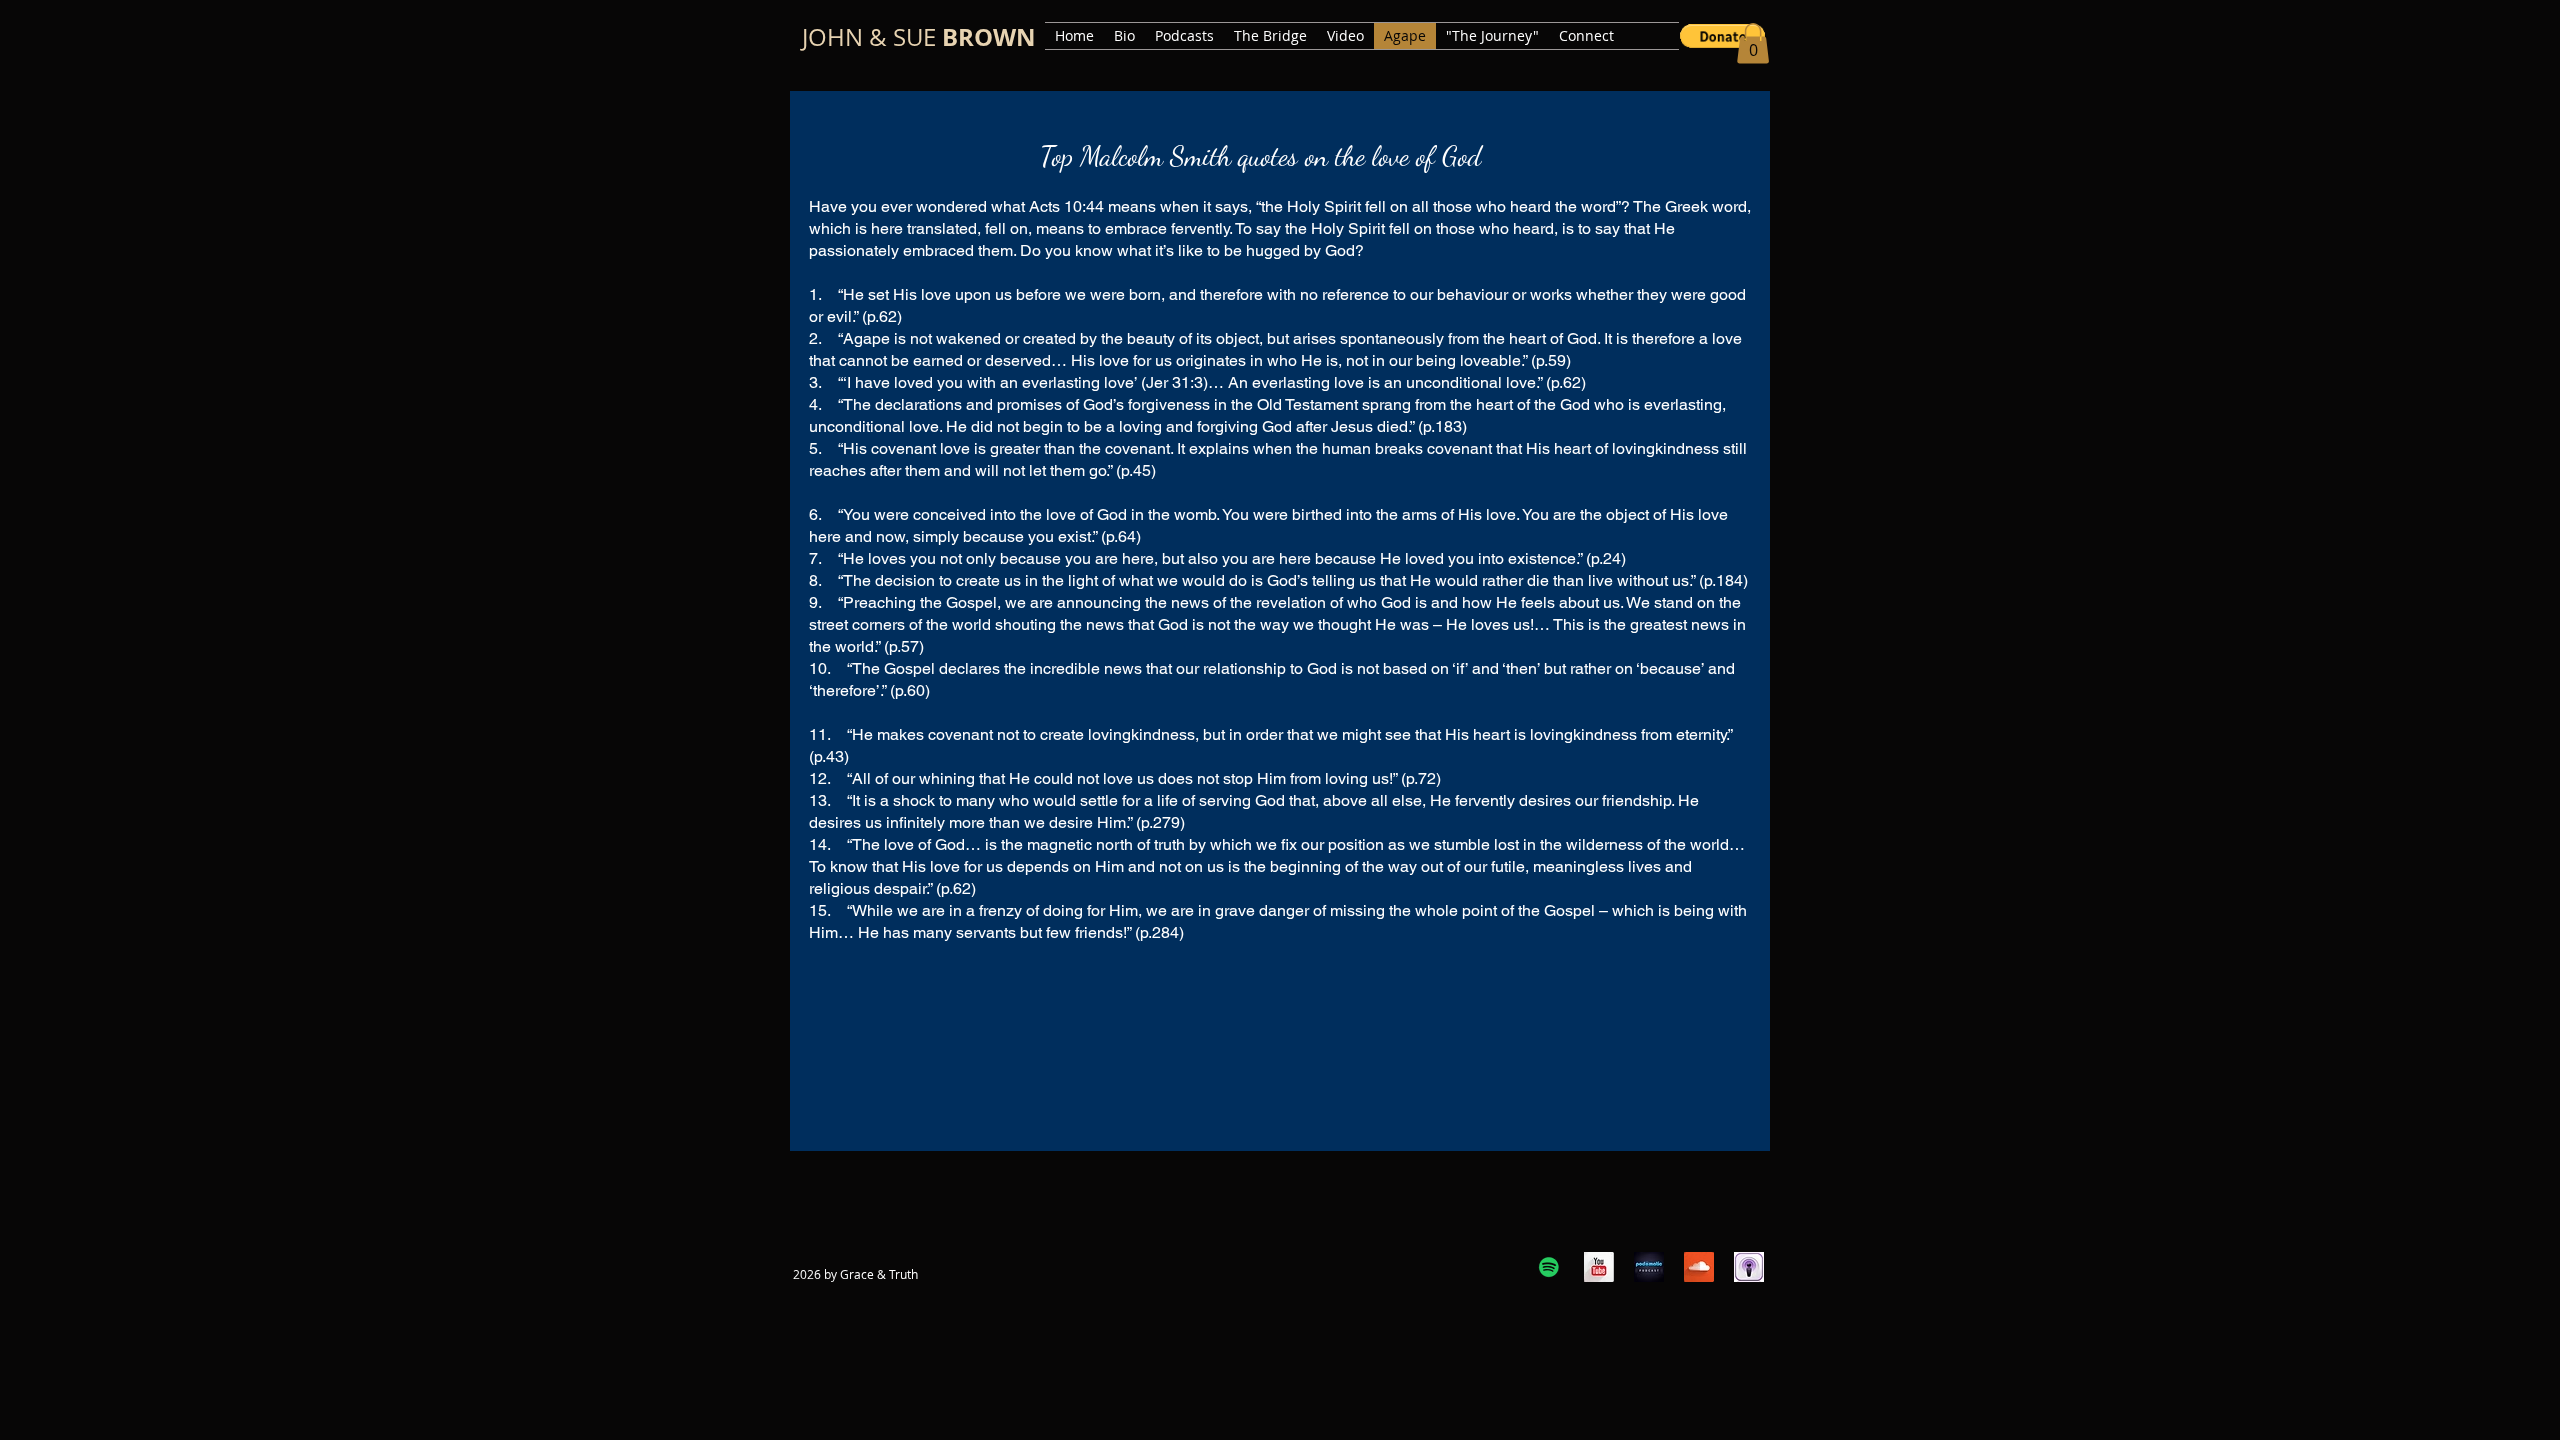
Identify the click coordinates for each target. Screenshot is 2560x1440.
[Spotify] (1549, 1267)
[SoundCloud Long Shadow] (1699, 1267)
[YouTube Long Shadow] (1599, 1267)
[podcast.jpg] (1649, 1267)
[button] (1722, 36)
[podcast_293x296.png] (1749, 1267)
